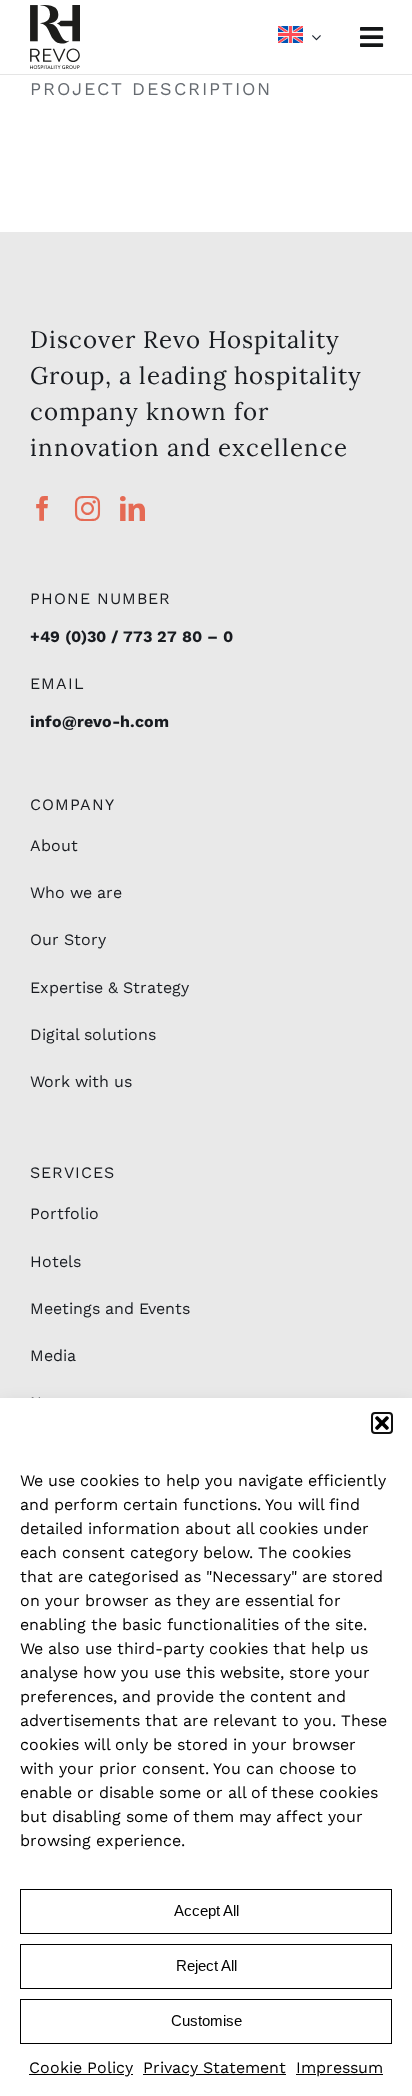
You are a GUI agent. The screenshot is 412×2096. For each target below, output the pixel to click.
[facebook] (42, 508)
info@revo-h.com (99, 721)
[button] (382, 1423)
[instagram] (87, 508)
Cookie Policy (81, 2067)
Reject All (206, 1965)
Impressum (339, 2067)
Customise (206, 2020)
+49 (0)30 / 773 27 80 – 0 (131, 636)
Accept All (206, 1910)
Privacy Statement (214, 2067)
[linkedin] (132, 508)
